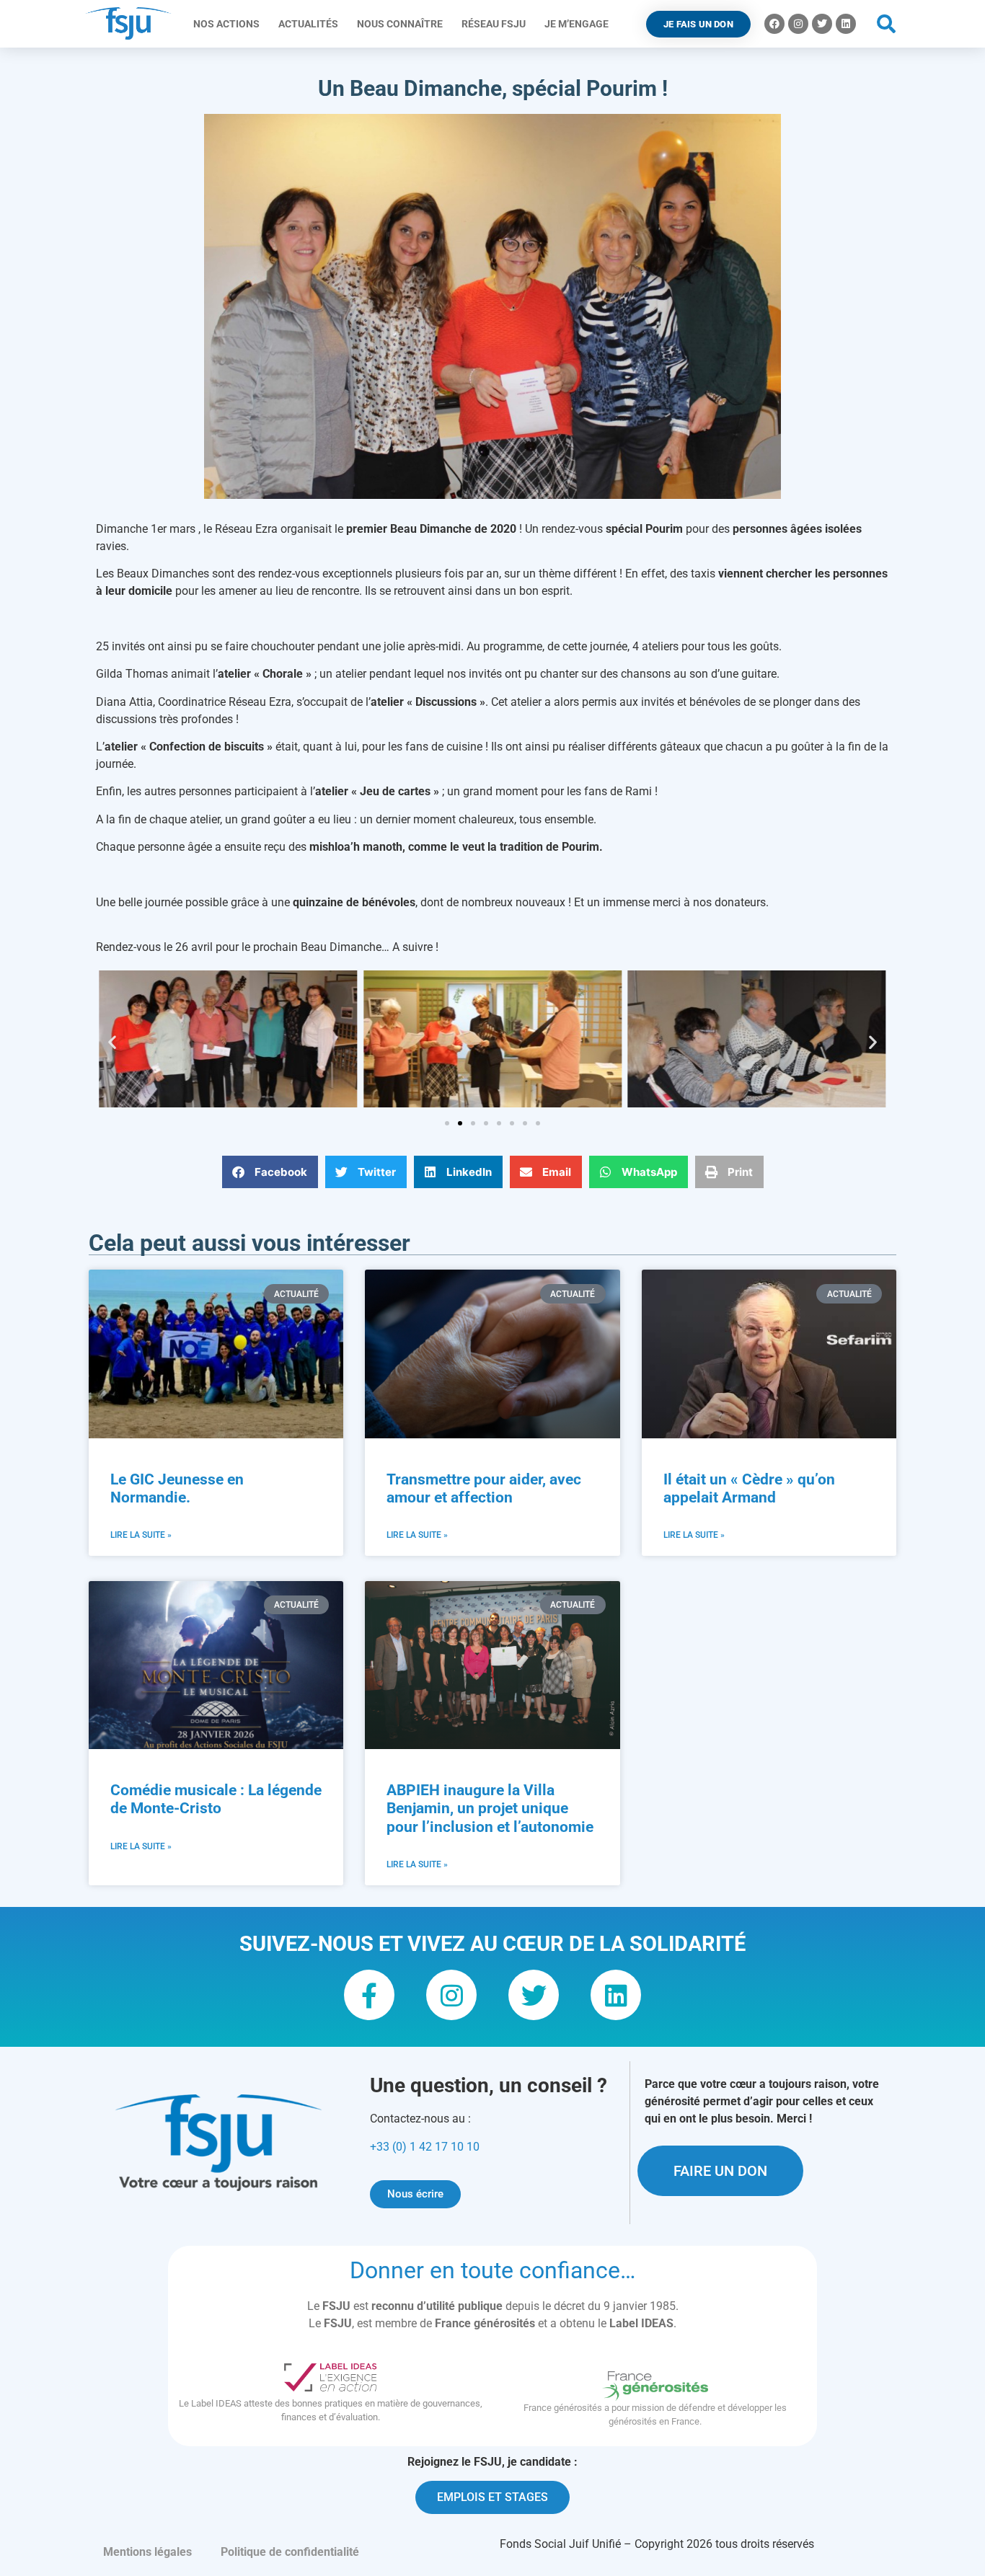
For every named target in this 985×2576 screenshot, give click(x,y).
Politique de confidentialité (290, 2552)
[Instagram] (798, 24)
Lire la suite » (141, 1535)
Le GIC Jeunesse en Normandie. (177, 1488)
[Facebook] (774, 24)
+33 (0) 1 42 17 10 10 (425, 2147)
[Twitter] (822, 24)
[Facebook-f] (369, 1995)
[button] (887, 24)
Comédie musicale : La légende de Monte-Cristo (216, 1799)
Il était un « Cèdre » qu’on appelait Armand (749, 1488)
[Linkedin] (846, 24)
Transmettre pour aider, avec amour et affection (484, 1488)
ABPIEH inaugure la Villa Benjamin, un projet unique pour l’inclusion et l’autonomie (490, 1808)
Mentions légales (147, 2552)
